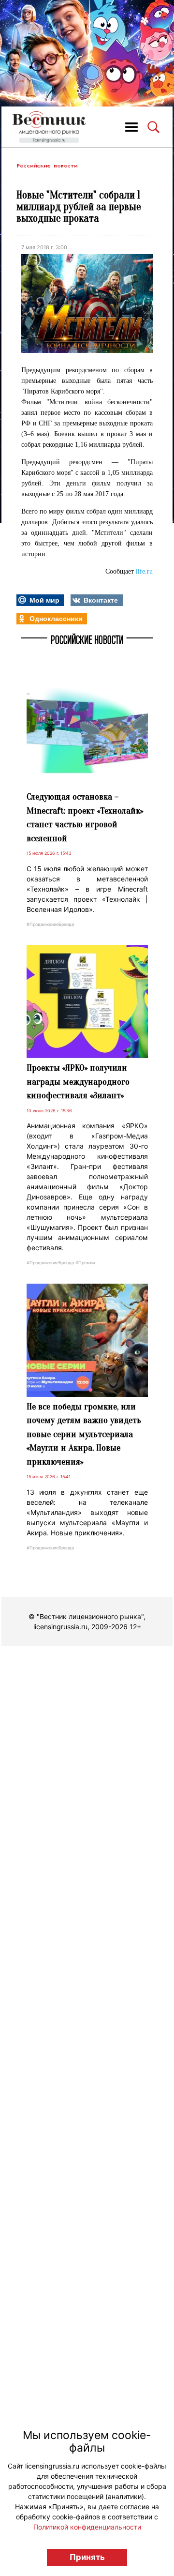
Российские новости (47, 166)
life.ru (144, 571)
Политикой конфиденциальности (87, 2527)
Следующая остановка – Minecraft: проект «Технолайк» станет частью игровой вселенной (85, 818)
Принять (87, 2557)
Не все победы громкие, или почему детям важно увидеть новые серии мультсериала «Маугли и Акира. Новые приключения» (84, 1434)
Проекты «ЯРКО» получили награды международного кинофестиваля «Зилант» (78, 1082)
